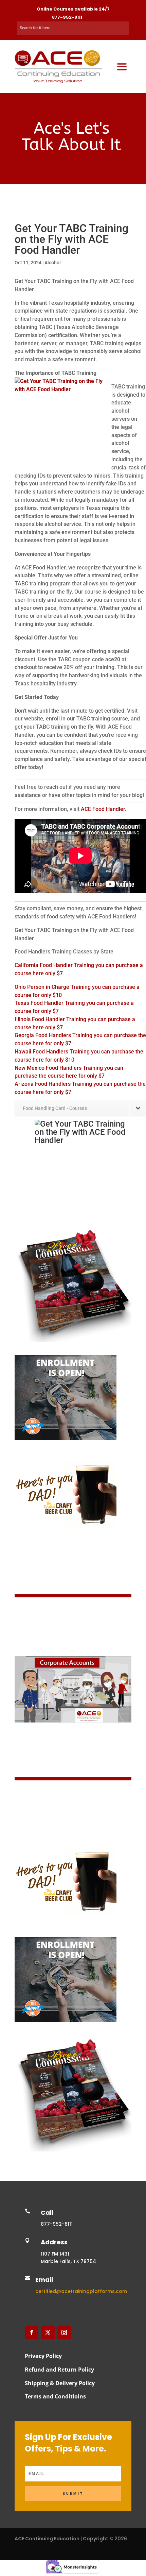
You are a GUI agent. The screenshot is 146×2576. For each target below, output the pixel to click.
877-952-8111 (67, 17)
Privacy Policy (43, 2356)
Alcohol (53, 263)
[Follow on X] (48, 2332)
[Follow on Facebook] (32, 2332)
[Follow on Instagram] (64, 2332)
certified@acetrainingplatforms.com (81, 2291)
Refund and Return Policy (59, 2370)
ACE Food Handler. (104, 809)
